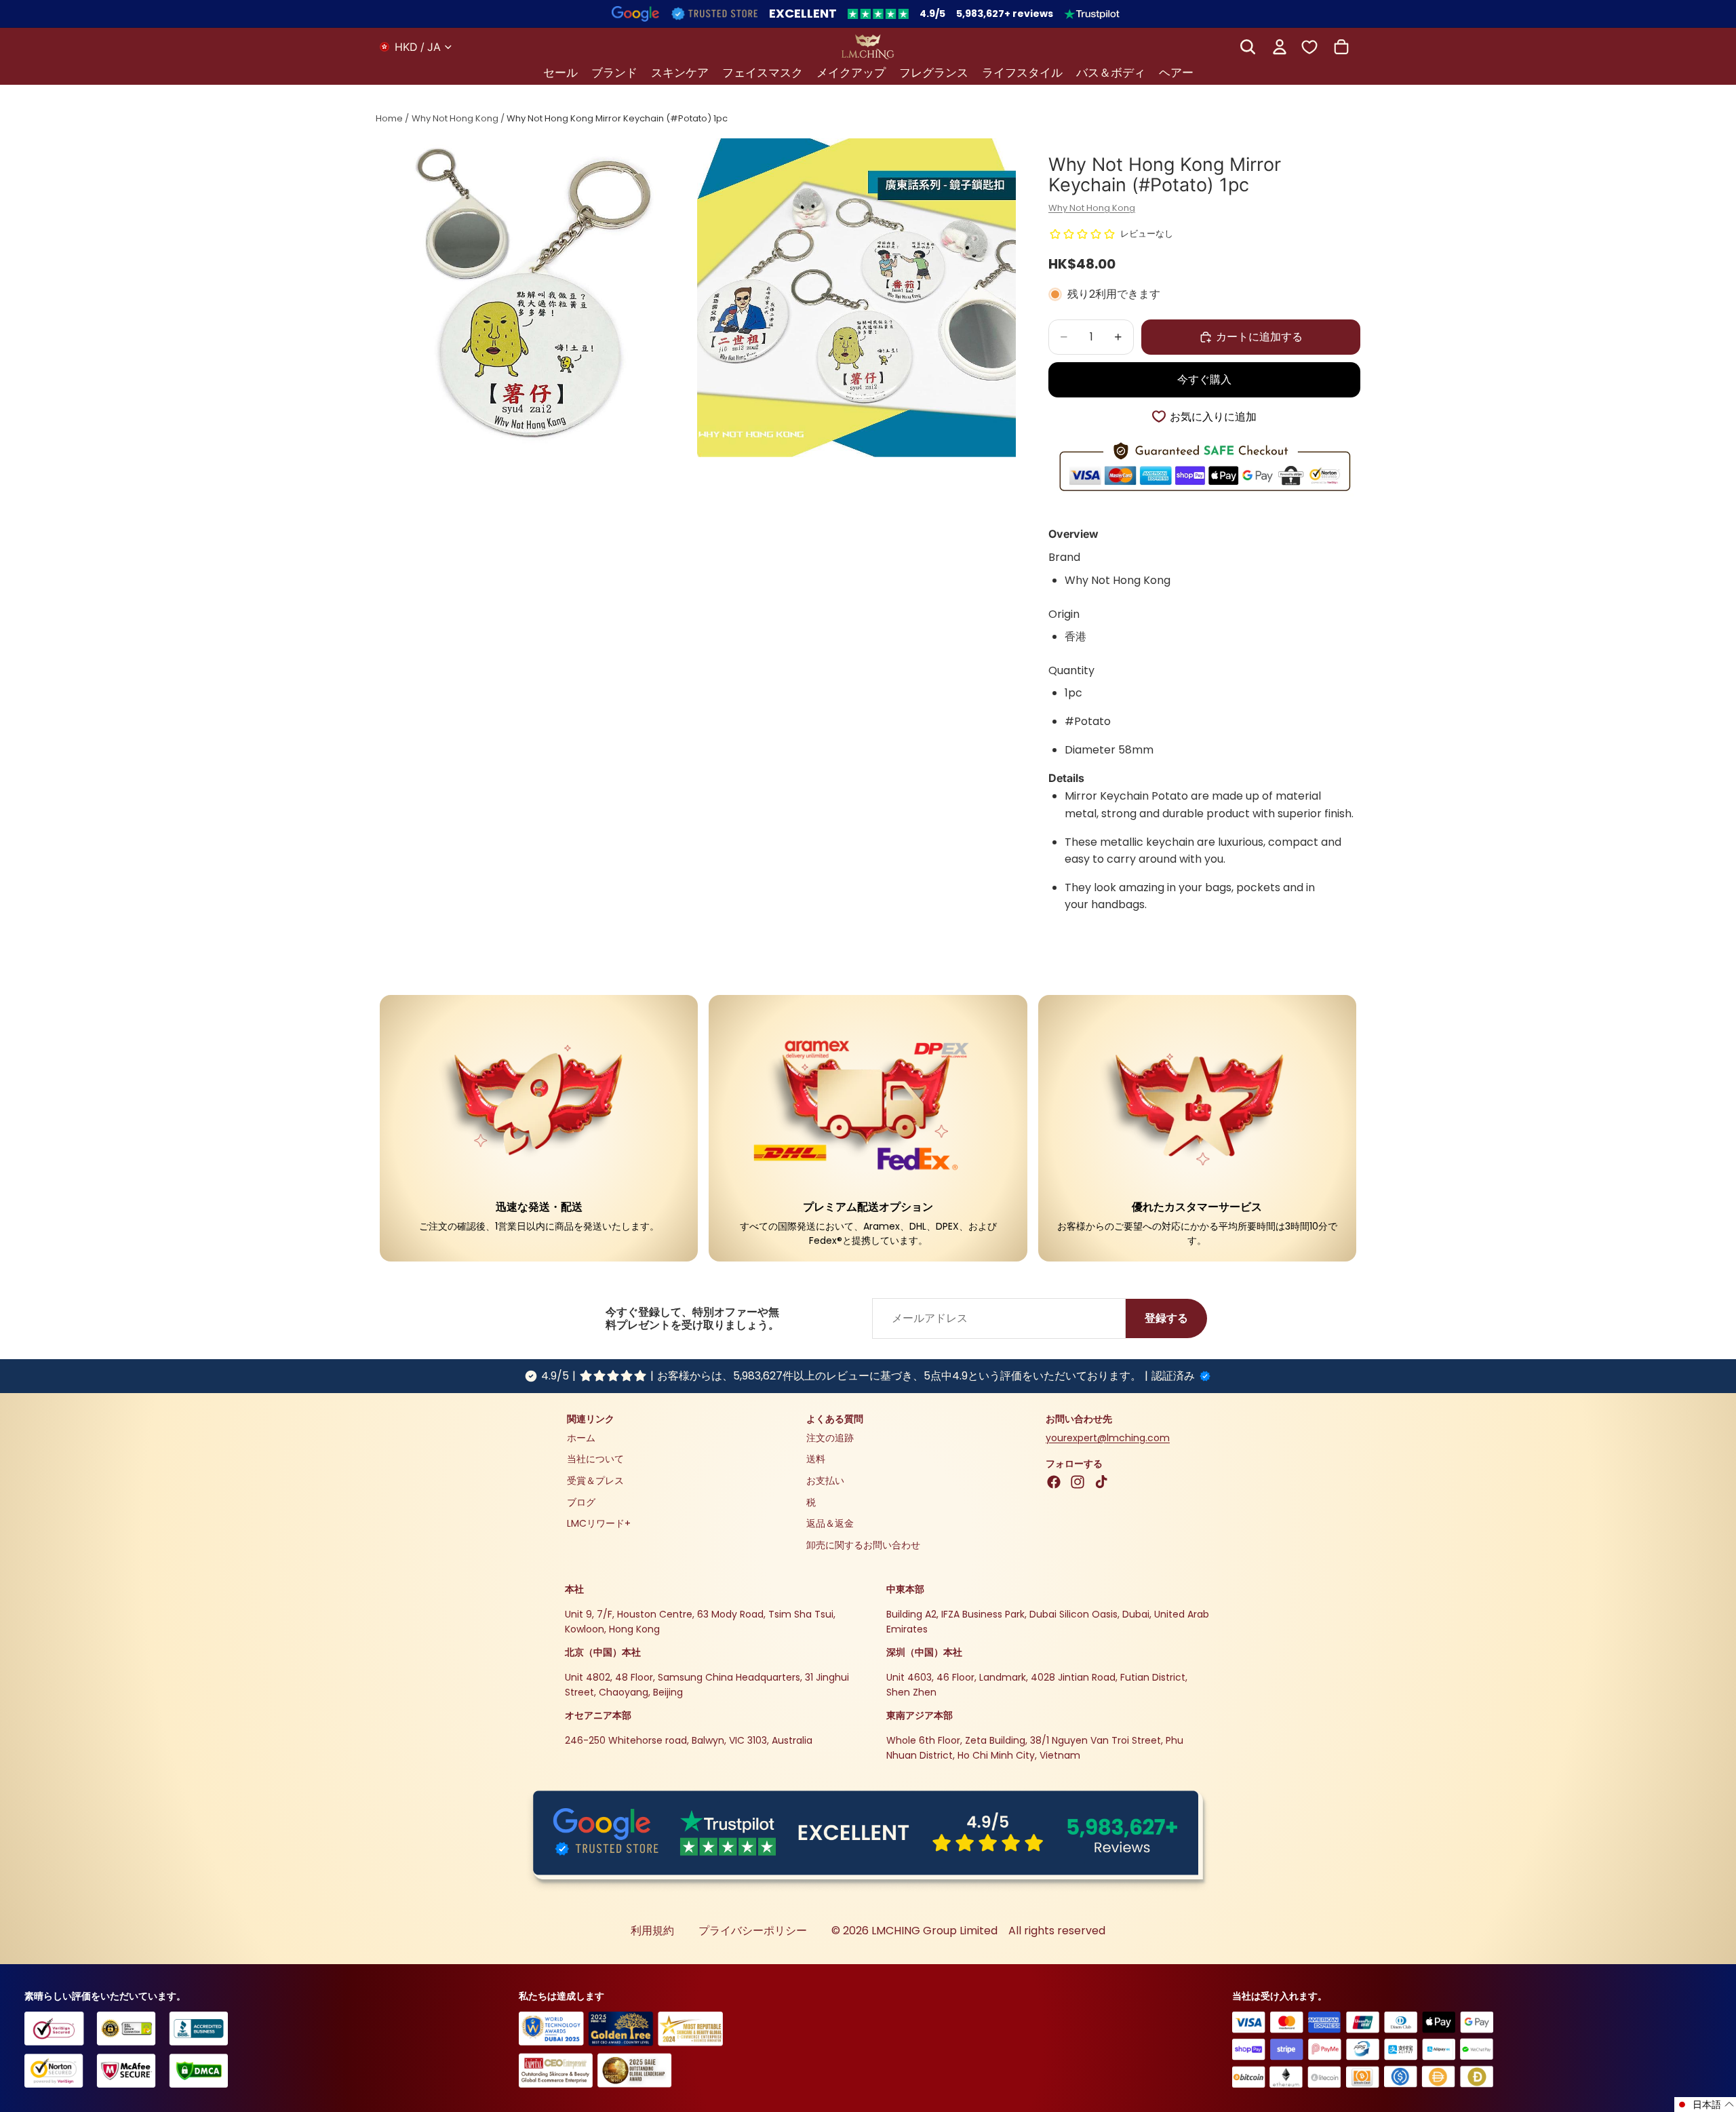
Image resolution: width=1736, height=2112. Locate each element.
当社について (595, 1459)
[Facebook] (1054, 1482)
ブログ (581, 1502)
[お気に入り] (1309, 46)
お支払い (825, 1481)
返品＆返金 (830, 1523)
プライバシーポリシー (753, 1931)
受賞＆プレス (595, 1481)
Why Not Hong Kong (455, 118)
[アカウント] (1280, 47)
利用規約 (652, 1931)
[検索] (1248, 47)
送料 (816, 1459)
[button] (1705, 2105)
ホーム (581, 1438)
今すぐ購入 (1204, 379)
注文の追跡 (830, 1438)
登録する (1166, 1318)
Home (389, 118)
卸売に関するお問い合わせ (863, 1545)
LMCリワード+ (599, 1523)
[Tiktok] (1101, 1482)
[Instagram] (1078, 1482)
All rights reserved (1057, 1931)
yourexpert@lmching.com (1108, 1438)
